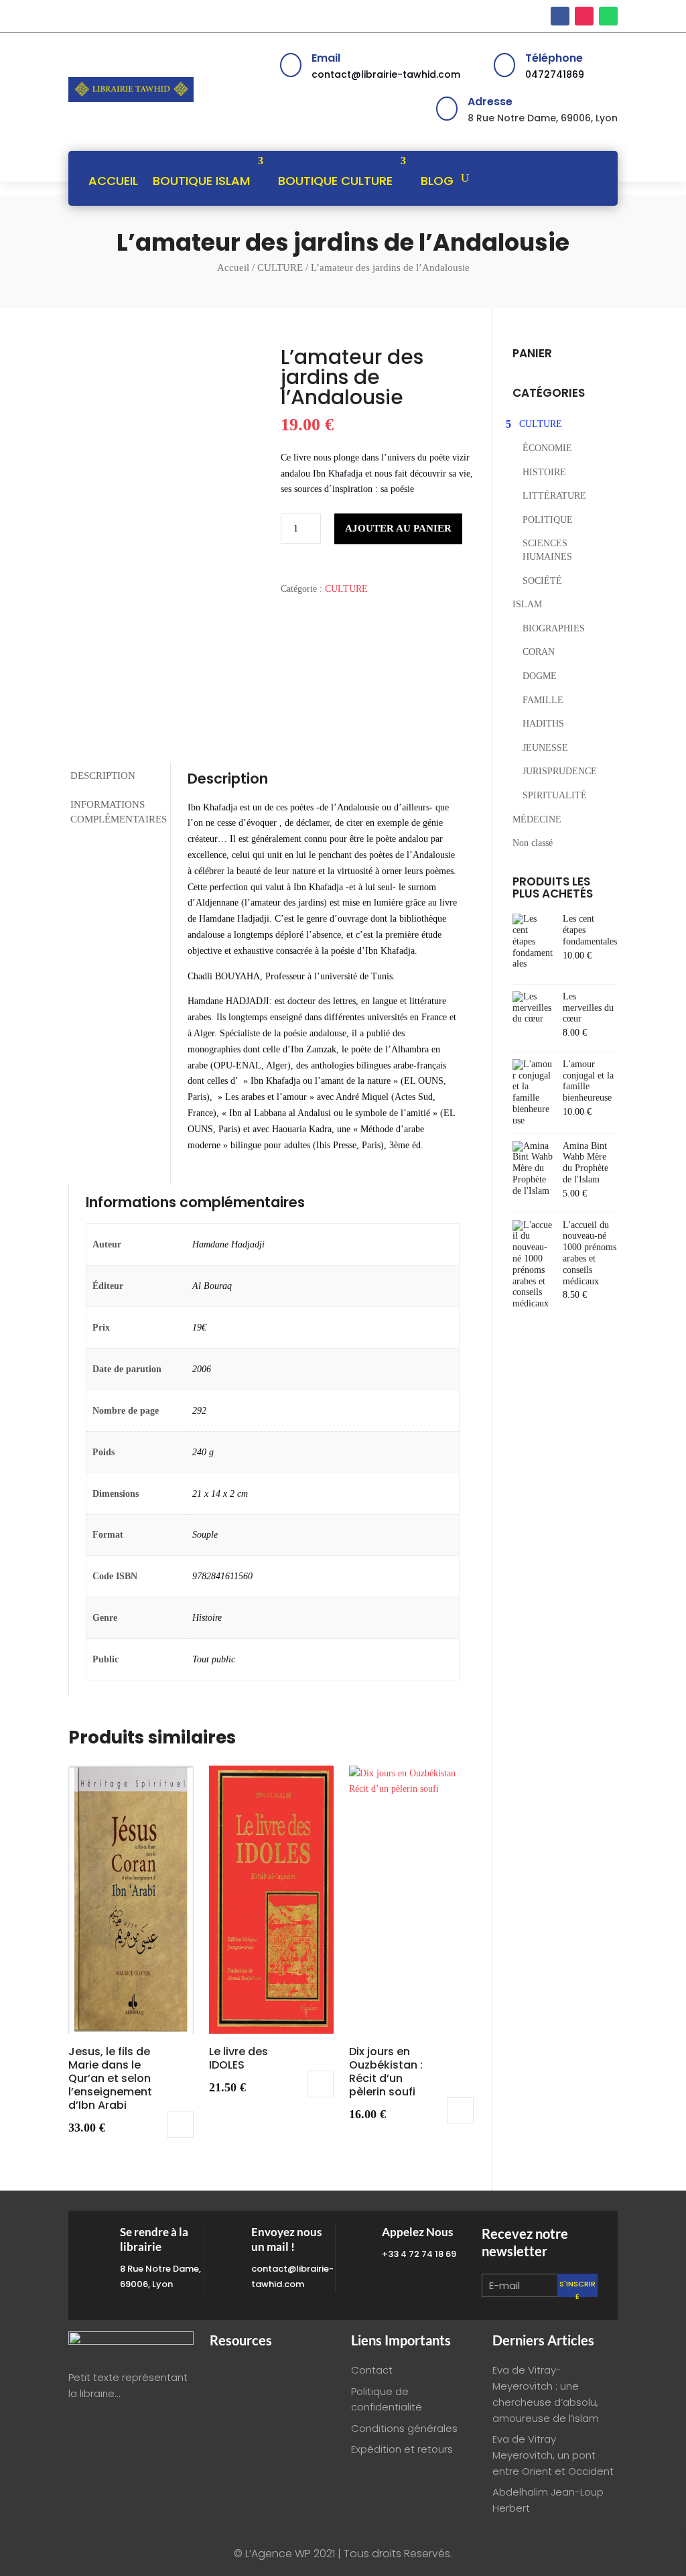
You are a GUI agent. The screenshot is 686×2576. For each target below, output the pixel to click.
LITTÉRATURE (554, 496)
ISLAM (527, 604)
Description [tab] (103, 776)
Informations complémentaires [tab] (119, 812)
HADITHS (543, 724)
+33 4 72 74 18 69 (419, 2254)
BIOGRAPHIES (554, 628)
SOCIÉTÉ (542, 581)
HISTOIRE (544, 472)
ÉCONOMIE (547, 448)
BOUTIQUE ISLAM (201, 181)
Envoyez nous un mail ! (286, 2239)
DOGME (540, 676)
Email (326, 58)
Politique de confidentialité (387, 2399)
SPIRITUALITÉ (555, 795)
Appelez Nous (417, 2232)
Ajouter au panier (398, 528)
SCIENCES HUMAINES (547, 550)
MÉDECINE (537, 819)
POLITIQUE (548, 520)
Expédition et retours (402, 2449)
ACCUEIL (113, 181)
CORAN (539, 652)
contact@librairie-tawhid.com (386, 74)
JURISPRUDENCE (560, 771)
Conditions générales (404, 2428)
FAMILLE (543, 700)
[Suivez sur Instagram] (584, 16)
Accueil (233, 267)
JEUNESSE (545, 748)
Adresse (490, 102)
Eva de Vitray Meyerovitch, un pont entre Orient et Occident (553, 2455)
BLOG (437, 181)
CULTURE (280, 267)
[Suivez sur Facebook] (560, 16)
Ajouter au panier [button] (180, 2124)
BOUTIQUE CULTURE (335, 181)
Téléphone (554, 58)
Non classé (533, 843)
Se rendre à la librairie (154, 2239)
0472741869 (555, 74)
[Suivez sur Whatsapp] (608, 16)
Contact (372, 2370)
